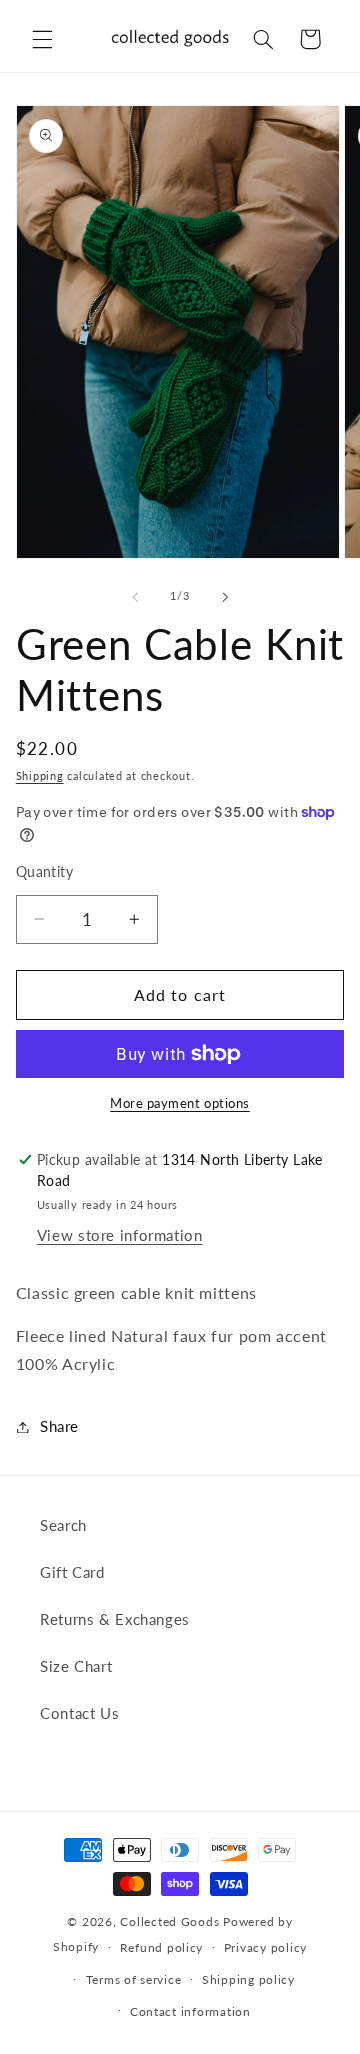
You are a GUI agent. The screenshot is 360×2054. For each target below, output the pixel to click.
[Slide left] (135, 597)
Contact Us (79, 1713)
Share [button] (59, 1426)
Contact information (190, 2011)
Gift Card (72, 1572)
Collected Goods (171, 1921)
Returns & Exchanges (115, 1619)
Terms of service (134, 1979)
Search (63, 1525)
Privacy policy (265, 1947)
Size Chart (76, 1666)
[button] (42, 39)
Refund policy (162, 1947)
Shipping (40, 776)
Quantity (44, 872)
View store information (120, 1235)
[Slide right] (225, 597)
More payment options (180, 1103)
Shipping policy (248, 1979)
